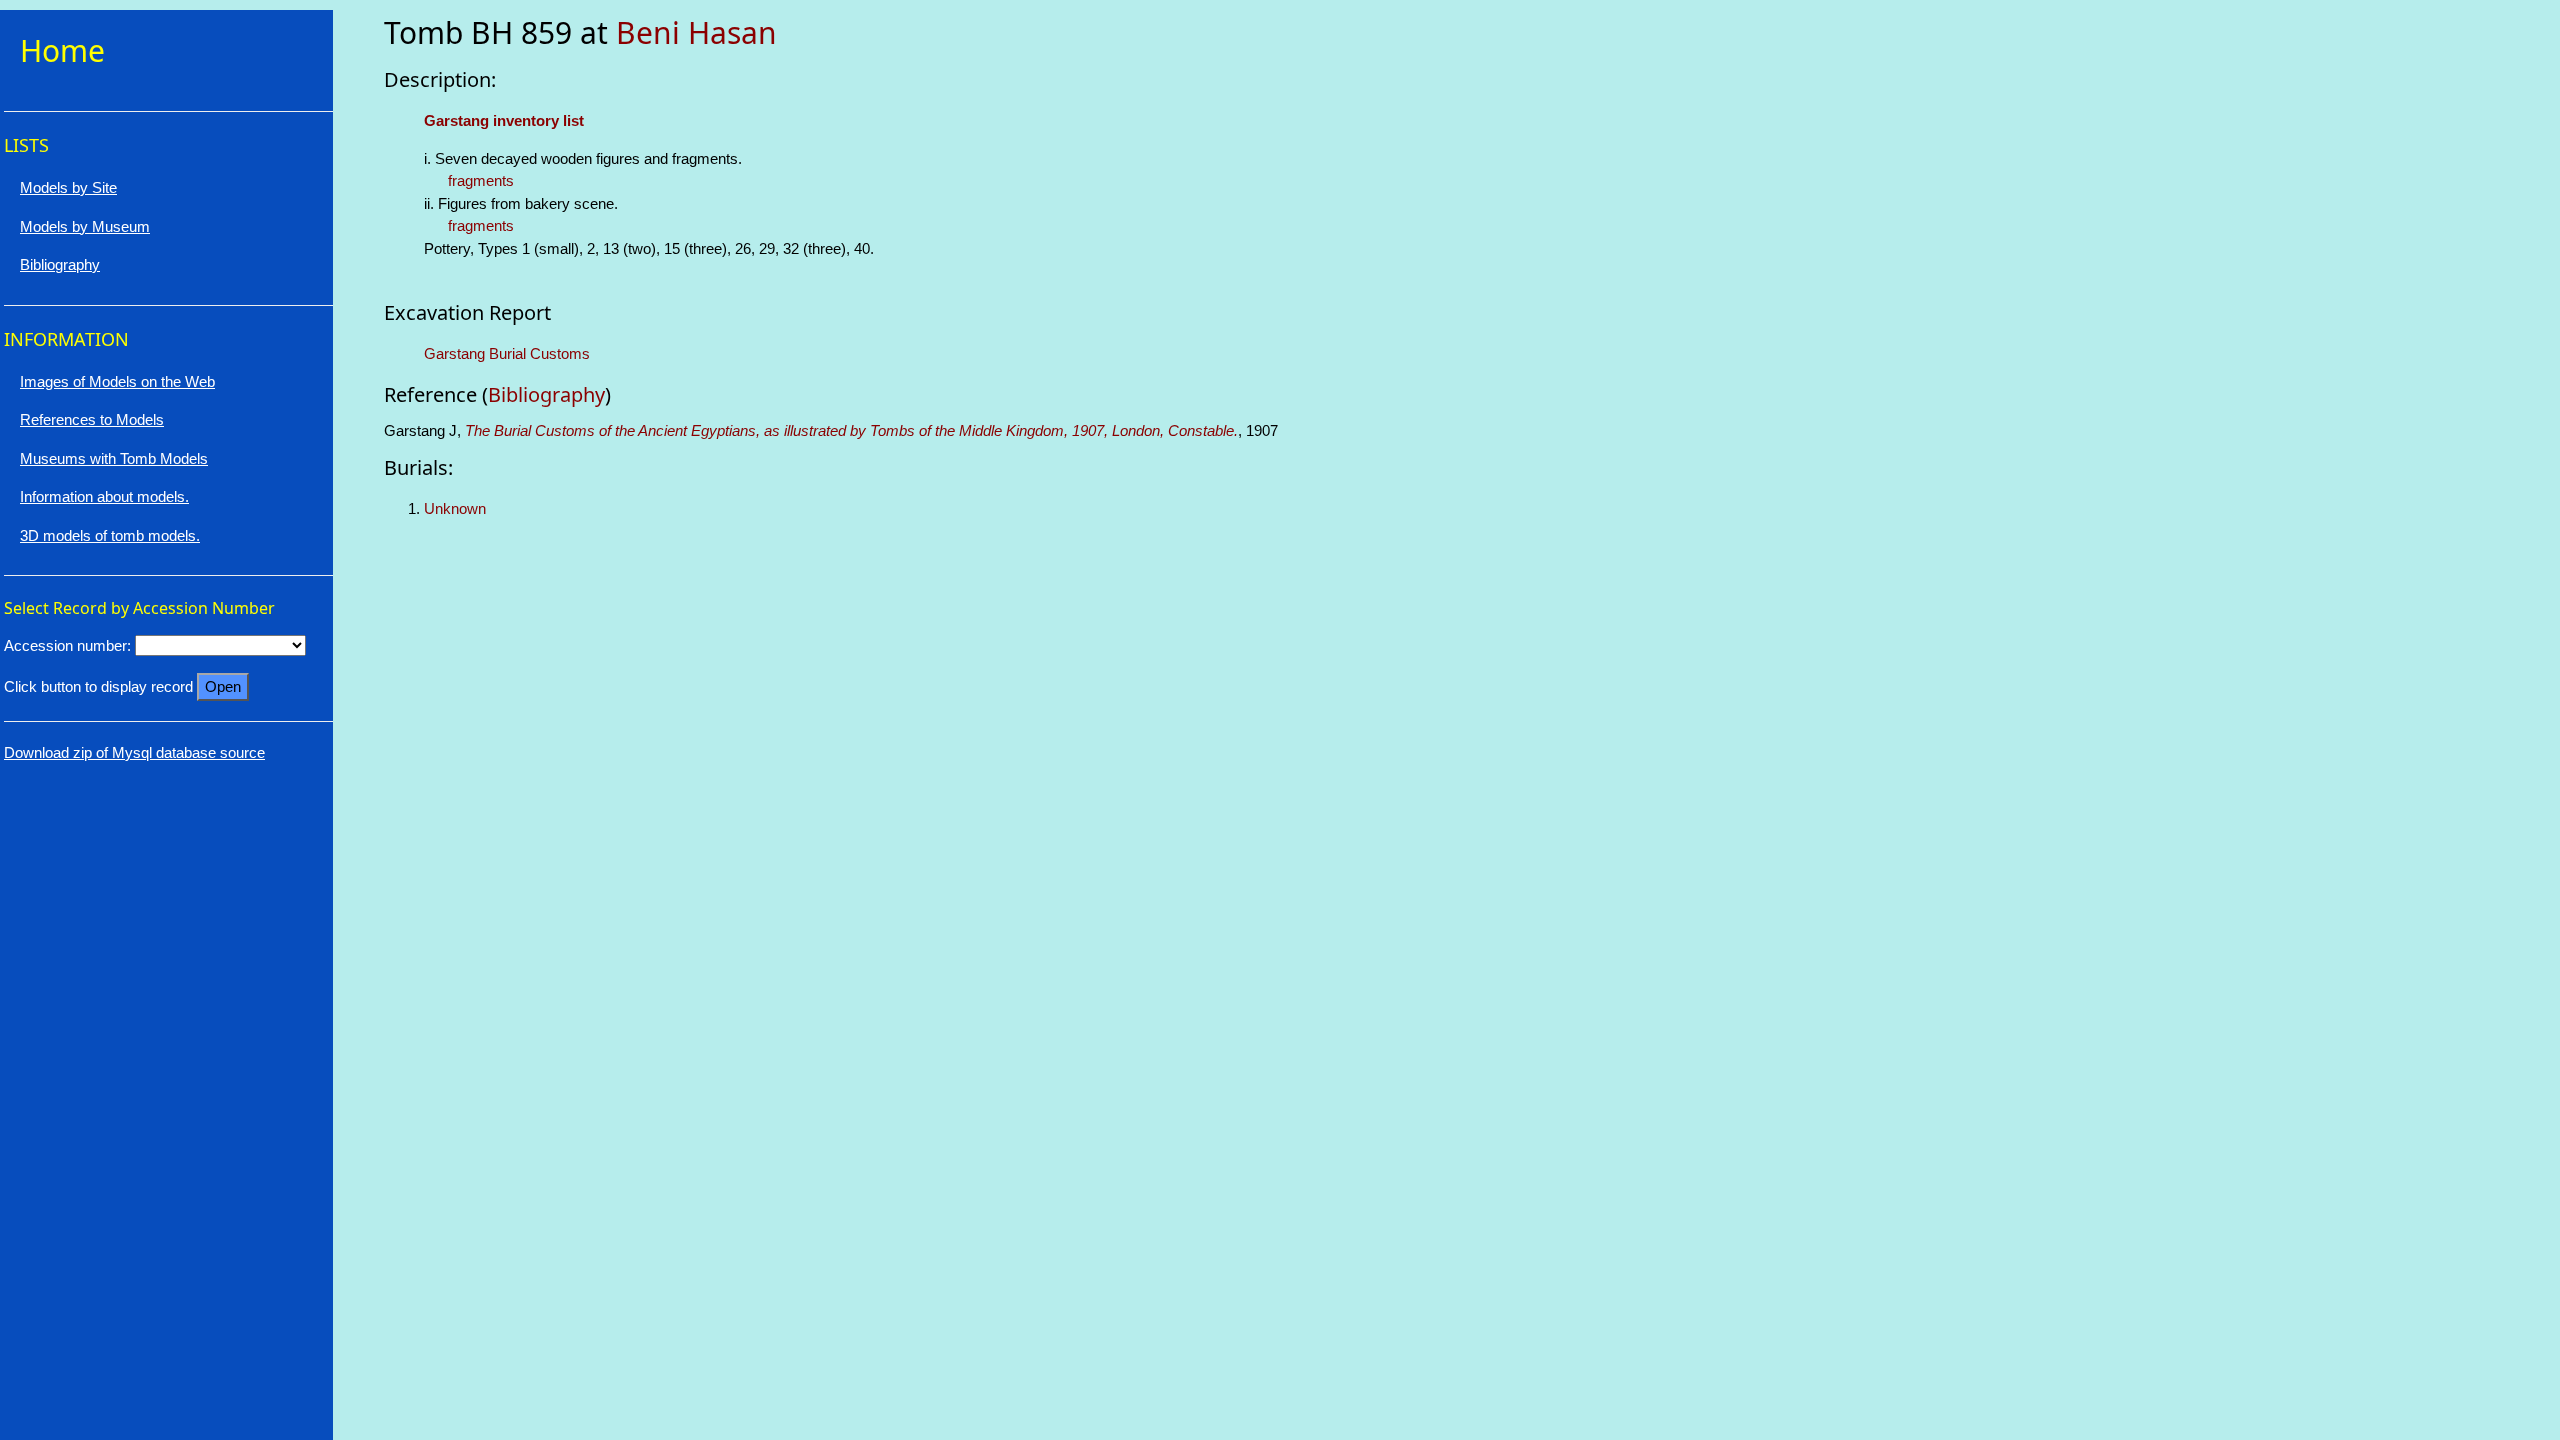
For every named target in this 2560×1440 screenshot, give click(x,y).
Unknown (455, 508)
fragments (481, 180)
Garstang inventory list (504, 120)
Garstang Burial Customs (507, 353)
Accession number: (67, 645)
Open (223, 686)
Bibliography (546, 394)
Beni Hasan (696, 32)
